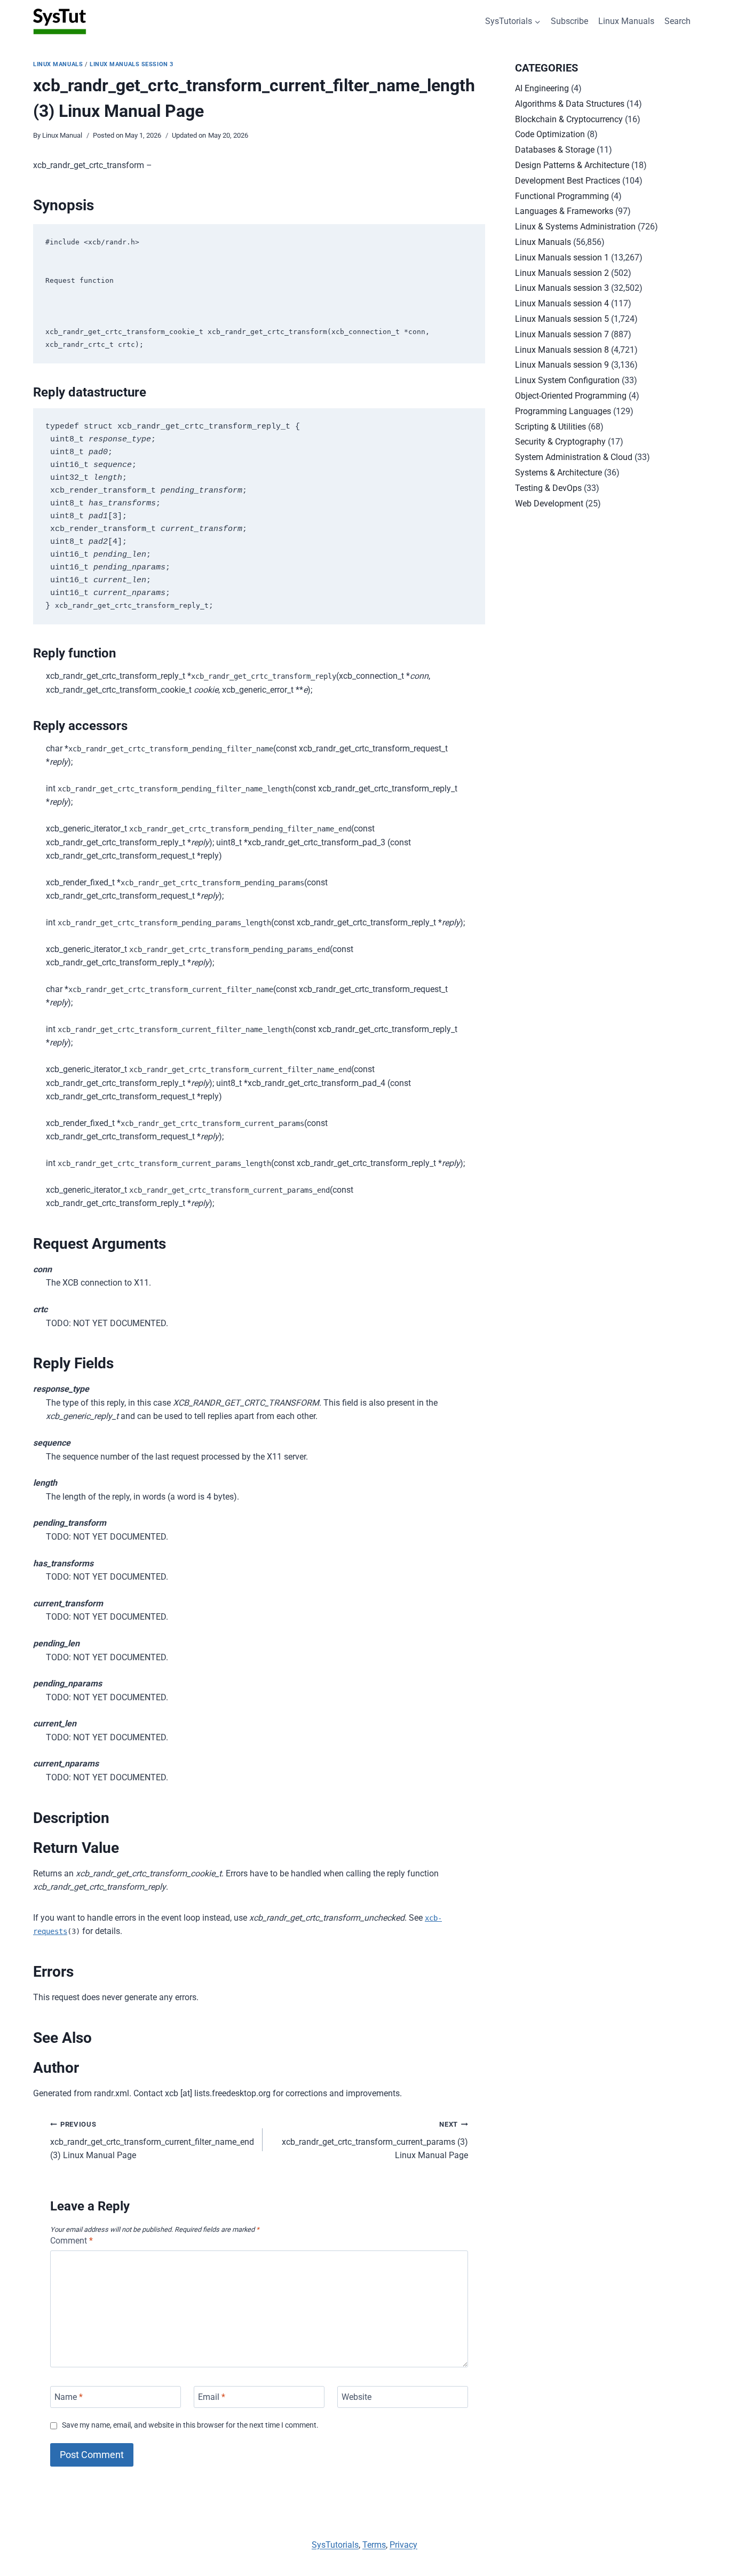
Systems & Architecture (558, 473)
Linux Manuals (626, 21)
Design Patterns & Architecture (572, 165)
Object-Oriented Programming (571, 396)
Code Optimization (550, 134)
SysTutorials (335, 2545)
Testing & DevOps (548, 488)
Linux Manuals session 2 (562, 273)
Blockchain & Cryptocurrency (569, 119)
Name (69, 2397)
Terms (374, 2545)
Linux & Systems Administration (575, 227)
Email (212, 2397)
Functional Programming (562, 196)
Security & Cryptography (560, 442)
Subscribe (569, 21)
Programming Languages (563, 411)
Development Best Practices (568, 181)
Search (678, 21)
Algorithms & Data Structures (570, 104)
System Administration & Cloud (574, 457)
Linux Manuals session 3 (132, 64)
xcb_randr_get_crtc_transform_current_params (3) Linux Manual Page (375, 2140)
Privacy (403, 2545)
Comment (72, 2241)
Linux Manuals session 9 (562, 365)
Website (356, 2397)
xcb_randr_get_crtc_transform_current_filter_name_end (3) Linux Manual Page (152, 2140)
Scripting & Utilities (550, 427)
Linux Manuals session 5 (562, 319)
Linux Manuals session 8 (562, 350)
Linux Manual (62, 135)
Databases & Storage (555, 150)
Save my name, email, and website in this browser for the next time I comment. (190, 2425)
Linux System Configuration (567, 380)
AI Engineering (542, 88)
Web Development (549, 504)
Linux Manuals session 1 (562, 257)
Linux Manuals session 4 (562, 303)
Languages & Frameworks (564, 211)
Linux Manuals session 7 (562, 334)
